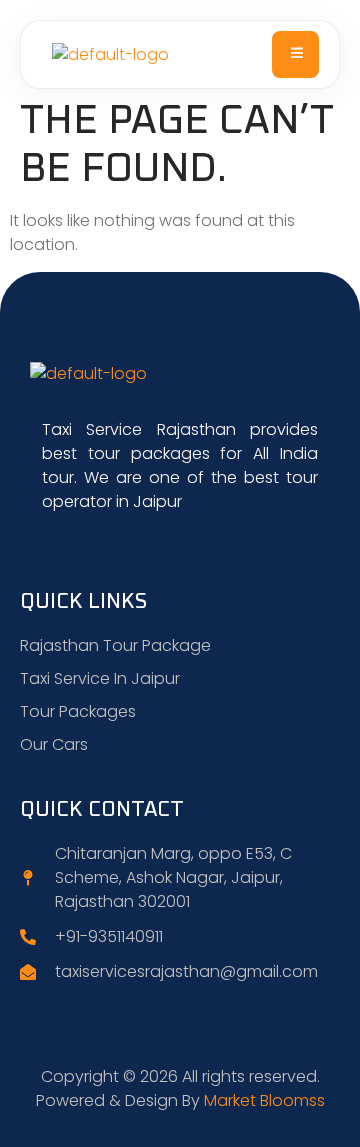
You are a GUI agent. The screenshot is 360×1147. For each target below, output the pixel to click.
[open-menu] (295, 54)
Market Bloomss (264, 1100)
